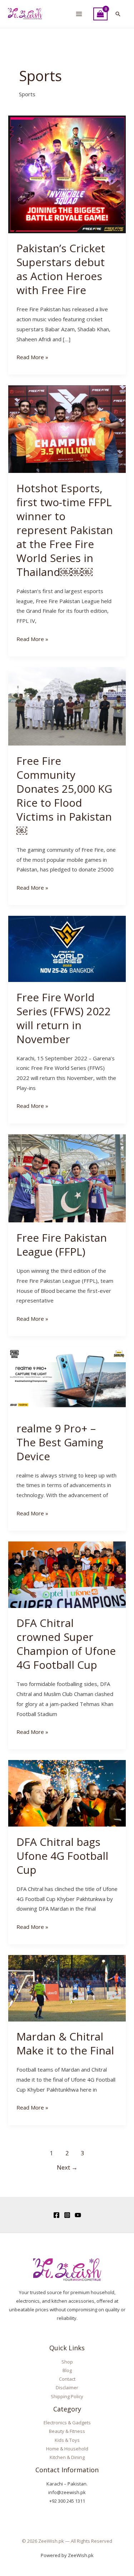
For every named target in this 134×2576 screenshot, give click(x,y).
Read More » (32, 356)
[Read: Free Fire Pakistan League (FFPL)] (67, 1178)
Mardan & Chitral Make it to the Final (65, 2043)
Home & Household (67, 2449)
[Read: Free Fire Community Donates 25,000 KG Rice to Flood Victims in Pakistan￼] (67, 706)
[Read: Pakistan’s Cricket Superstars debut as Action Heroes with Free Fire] (67, 173)
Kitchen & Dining (67, 2457)
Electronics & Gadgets (67, 2423)
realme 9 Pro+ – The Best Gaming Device (60, 1442)
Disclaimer (67, 2387)
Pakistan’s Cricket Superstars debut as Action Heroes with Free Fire (61, 269)
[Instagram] (67, 2215)
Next (67, 2167)
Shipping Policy (67, 2396)
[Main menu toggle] (79, 14)
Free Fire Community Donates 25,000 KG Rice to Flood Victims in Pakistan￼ (64, 796)
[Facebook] (56, 2215)
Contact (67, 2379)
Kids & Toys (67, 2440)
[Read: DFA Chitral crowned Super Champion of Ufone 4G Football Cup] (67, 1574)
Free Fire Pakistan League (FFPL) (62, 1245)
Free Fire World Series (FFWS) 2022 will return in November (64, 1018)
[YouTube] (78, 2215)
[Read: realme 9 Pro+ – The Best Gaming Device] (67, 1379)
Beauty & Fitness (67, 2431)
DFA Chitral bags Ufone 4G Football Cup (62, 1856)
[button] (118, 14)
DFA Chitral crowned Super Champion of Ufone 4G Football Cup (66, 1644)
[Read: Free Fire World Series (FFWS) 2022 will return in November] (67, 948)
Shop (67, 2362)
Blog (67, 2370)
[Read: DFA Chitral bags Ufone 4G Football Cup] (67, 1793)
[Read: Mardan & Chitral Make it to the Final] (67, 1988)
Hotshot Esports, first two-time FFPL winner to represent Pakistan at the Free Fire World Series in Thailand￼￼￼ (65, 530)
